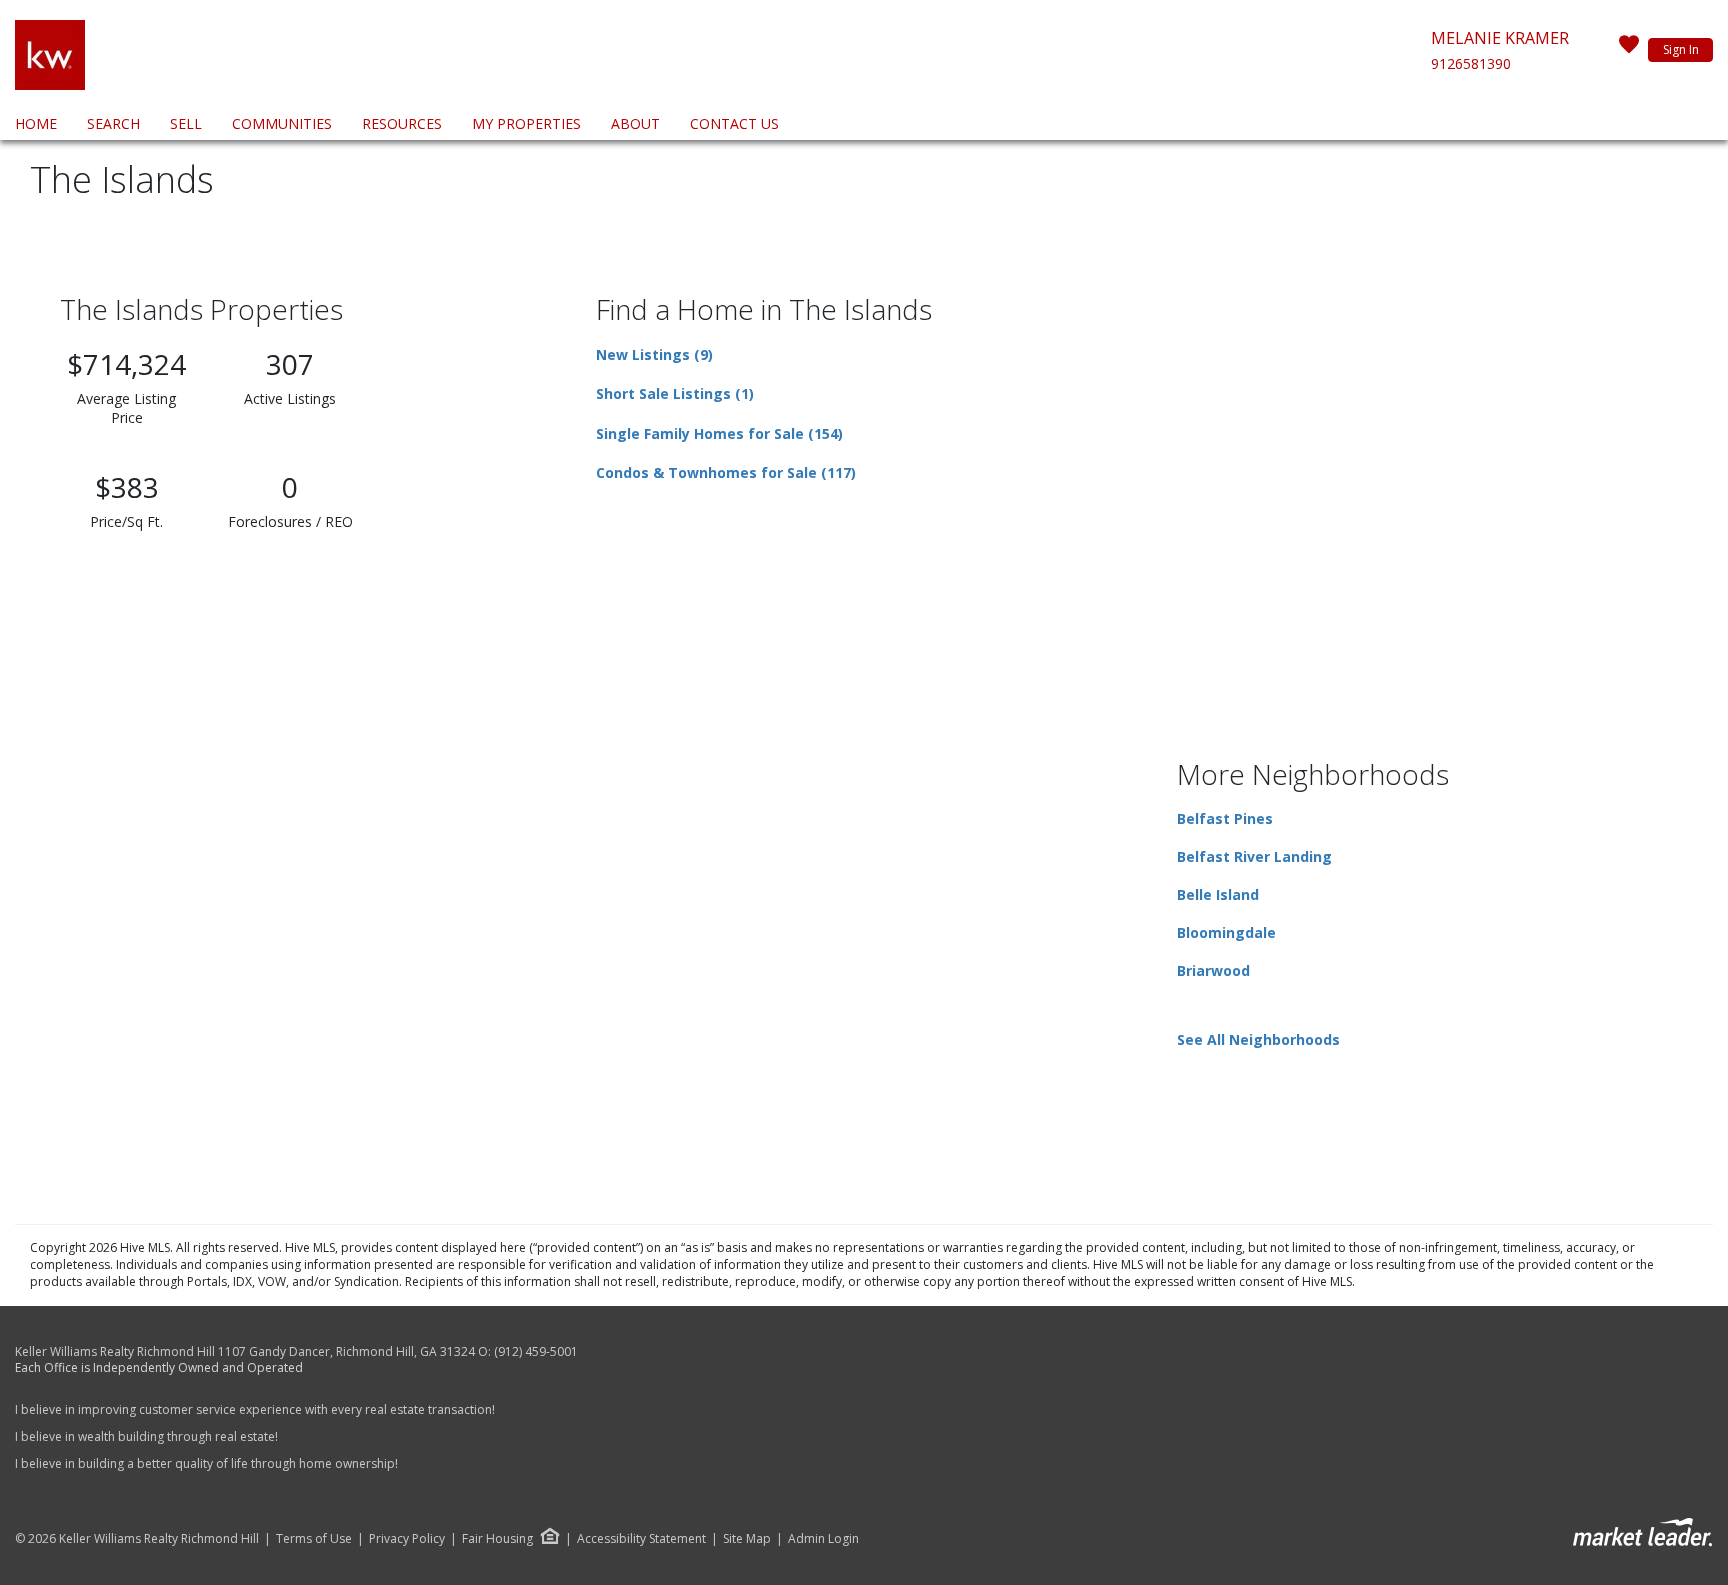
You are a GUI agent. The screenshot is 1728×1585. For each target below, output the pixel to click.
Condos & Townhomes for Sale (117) (726, 472)
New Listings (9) (654, 354)
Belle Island (1218, 894)
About (635, 123)
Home (36, 123)
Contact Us (734, 123)
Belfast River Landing (1254, 856)
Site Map (747, 1539)
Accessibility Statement (641, 1539)
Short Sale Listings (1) (675, 393)
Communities (282, 123)
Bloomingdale (1226, 932)
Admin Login (823, 1539)
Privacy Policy (407, 1539)
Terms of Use (314, 1539)
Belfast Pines (1225, 818)
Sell (186, 123)
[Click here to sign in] (1629, 50)
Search (113, 123)
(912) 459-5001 (536, 1351)
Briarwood (1213, 970)
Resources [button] (402, 123)
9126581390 (1471, 63)
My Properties (526, 123)
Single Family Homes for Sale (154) (719, 433)
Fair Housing (497, 1538)
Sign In (1681, 49)
